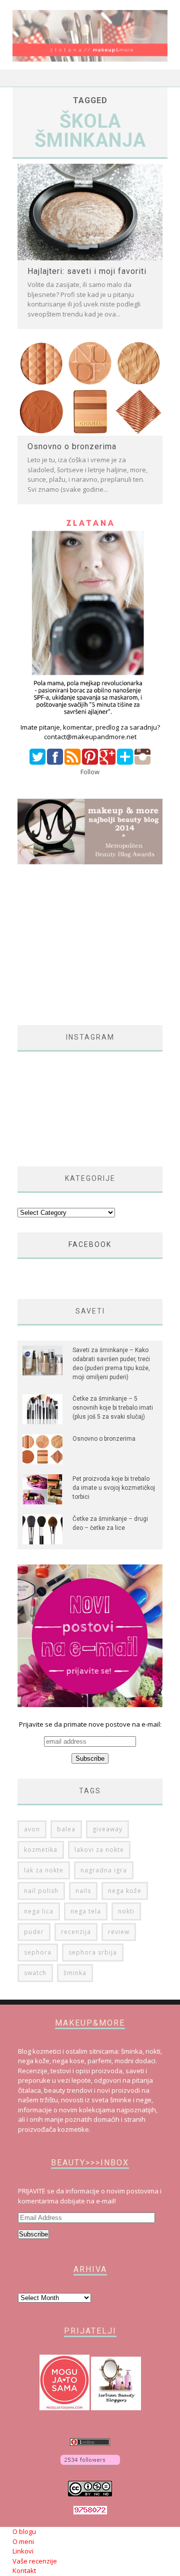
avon (32, 1829)
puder (34, 1932)
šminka (75, 1973)
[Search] (160, 78)
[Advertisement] (99, 945)
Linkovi (23, 2551)
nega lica (39, 1911)
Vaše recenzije (35, 2561)
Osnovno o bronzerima (72, 446)
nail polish (41, 1891)
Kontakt (24, 2570)
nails (83, 1891)
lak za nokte (44, 1870)
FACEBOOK (90, 1244)
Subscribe (33, 2234)
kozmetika (41, 1850)
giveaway (107, 1829)
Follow (90, 772)
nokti (126, 1911)
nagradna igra (104, 1870)
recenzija (76, 1932)
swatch (35, 1973)
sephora (38, 1952)
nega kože (125, 1891)
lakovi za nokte (99, 1850)
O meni (23, 2541)
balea (66, 1829)
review (119, 1932)
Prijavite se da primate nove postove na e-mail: (90, 1724)
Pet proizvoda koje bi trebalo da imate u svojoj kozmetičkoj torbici (114, 1488)
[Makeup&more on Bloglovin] (90, 2466)
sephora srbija (93, 1952)
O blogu (24, 2531)
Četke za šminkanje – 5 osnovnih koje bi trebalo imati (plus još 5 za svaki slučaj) (113, 1408)
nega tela (86, 1911)
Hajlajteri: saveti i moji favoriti (87, 271)
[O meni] (90, 717)
